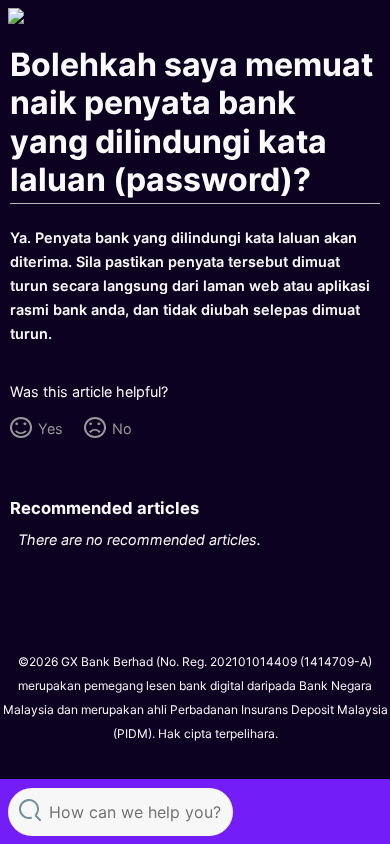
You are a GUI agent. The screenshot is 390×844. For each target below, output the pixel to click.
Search (30, 809)
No (121, 428)
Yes (50, 428)
